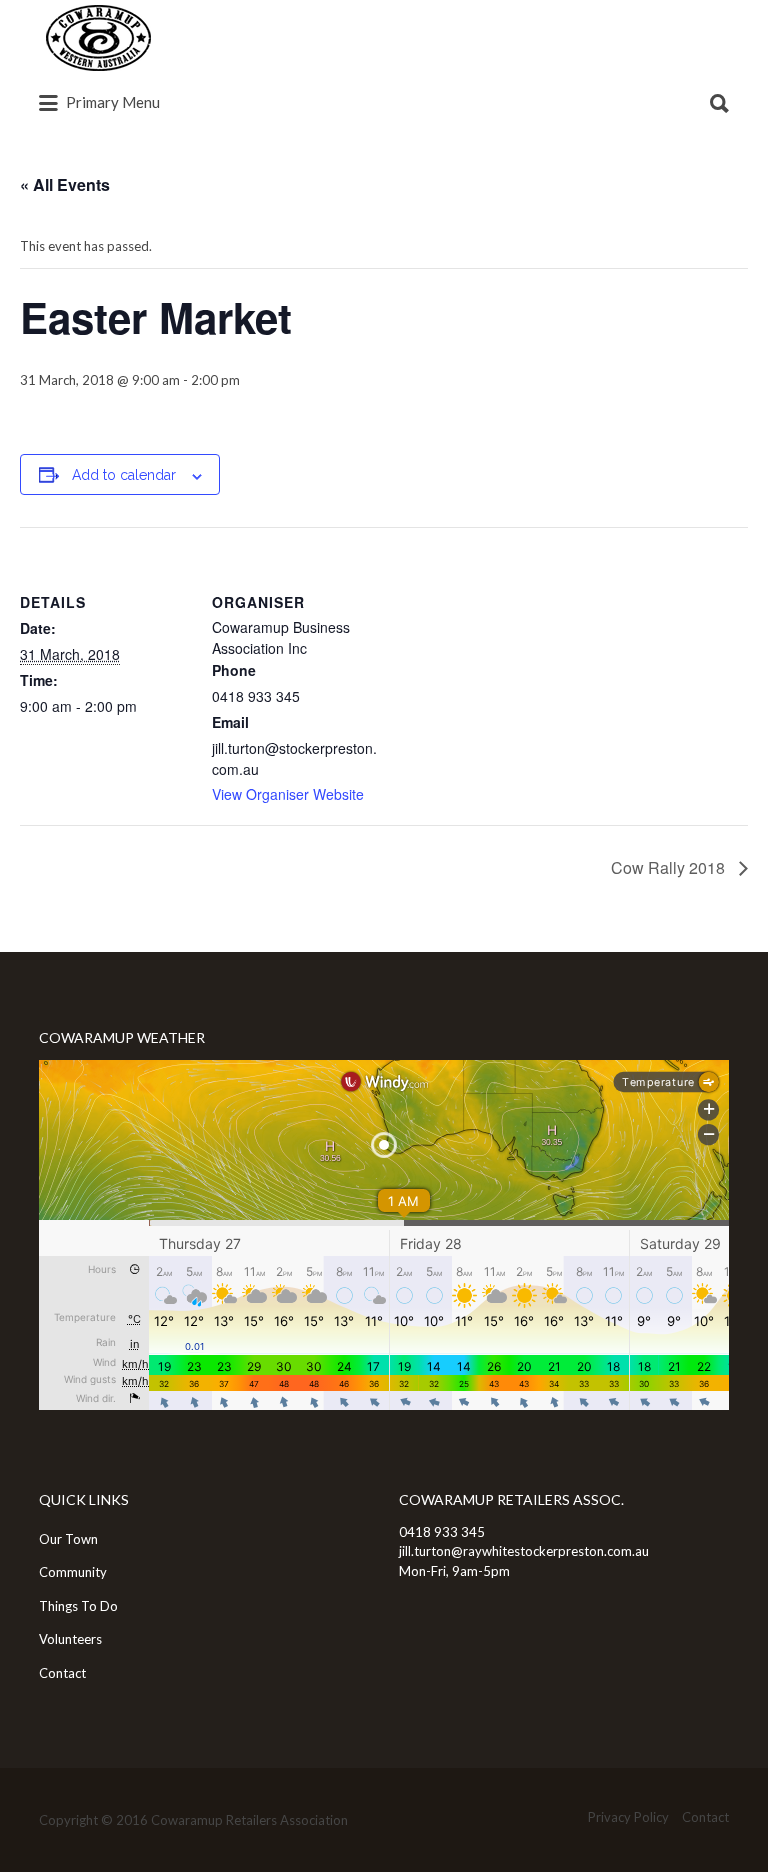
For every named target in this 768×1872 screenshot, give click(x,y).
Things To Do (78, 1606)
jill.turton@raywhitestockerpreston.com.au (524, 1551)
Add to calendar (124, 475)
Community (73, 1572)
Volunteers (70, 1639)
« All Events (65, 184)
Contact (62, 1673)
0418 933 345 (442, 1532)
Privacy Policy (628, 1817)
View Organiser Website (288, 794)
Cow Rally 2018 (670, 867)
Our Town (68, 1539)
